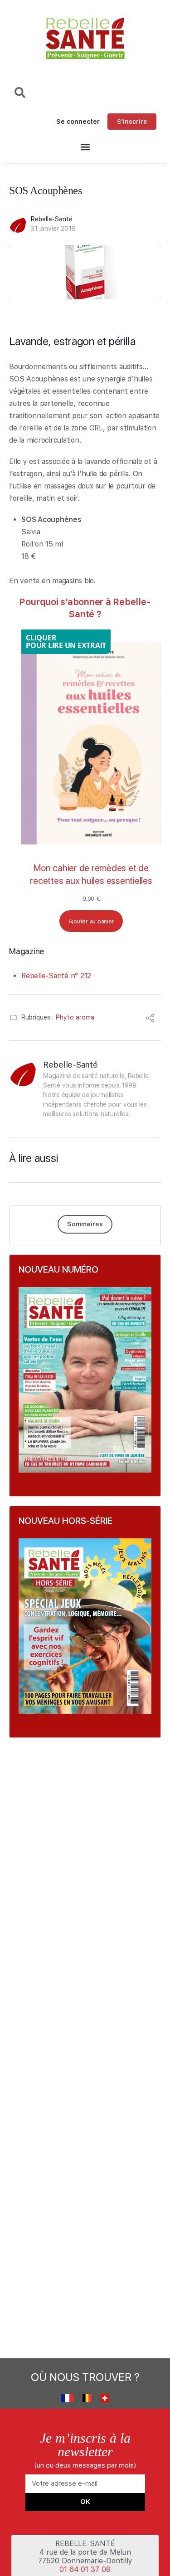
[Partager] (150, 1019)
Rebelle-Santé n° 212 (56, 976)
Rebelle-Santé (52, 219)
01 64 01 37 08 (85, 2569)
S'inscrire (132, 122)
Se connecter (78, 122)
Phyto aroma (75, 1017)
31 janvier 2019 (53, 229)
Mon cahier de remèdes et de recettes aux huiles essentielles (91, 874)
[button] (85, 147)
